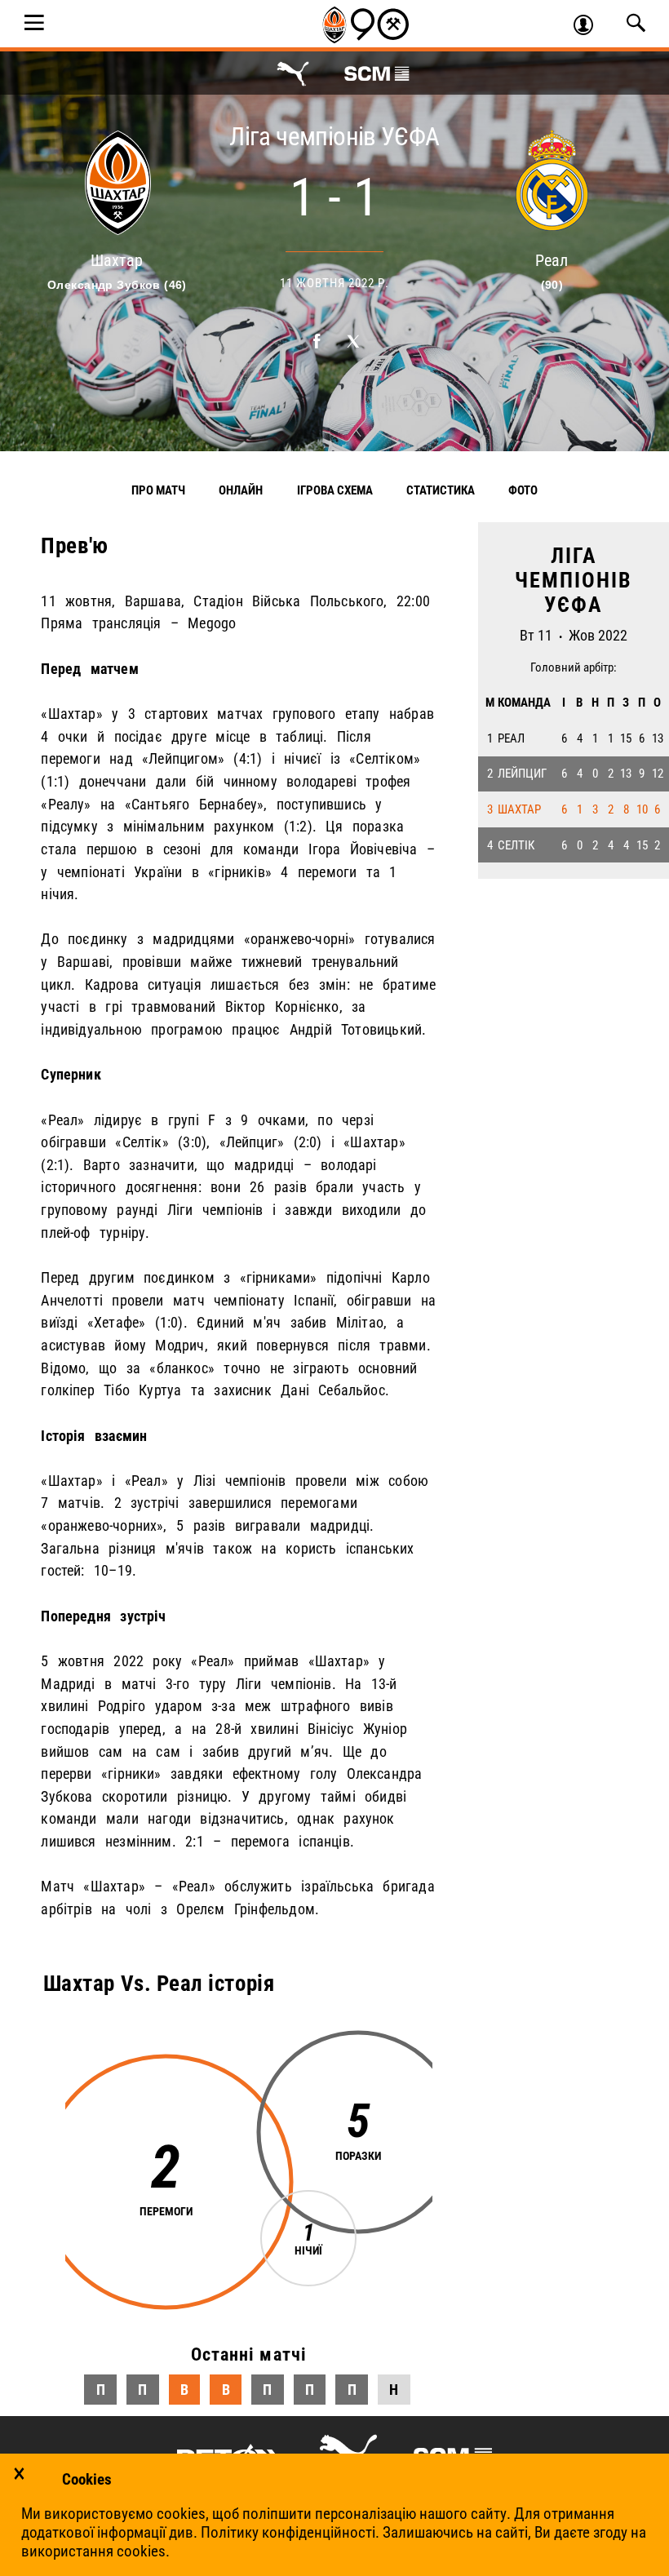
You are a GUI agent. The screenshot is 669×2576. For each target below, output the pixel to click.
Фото (523, 490)
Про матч (158, 490)
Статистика (441, 490)
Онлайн (241, 490)
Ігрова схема (335, 490)
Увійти (590, 27)
